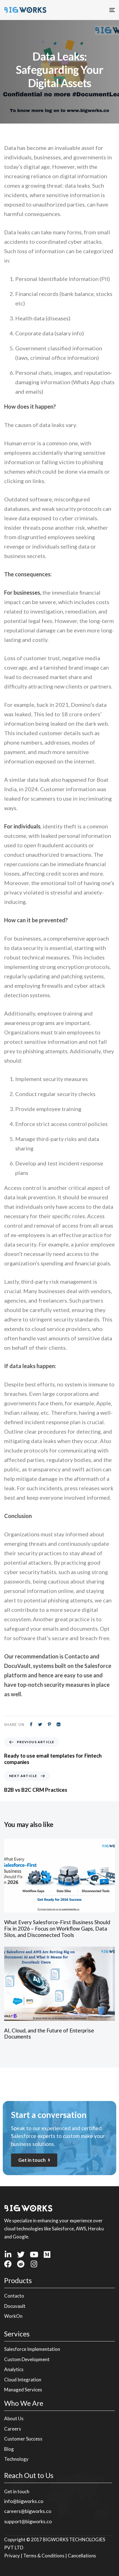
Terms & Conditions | (46, 2556)
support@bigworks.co (28, 2521)
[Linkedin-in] (8, 2254)
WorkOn (13, 2316)
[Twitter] (21, 2254)
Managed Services (23, 2390)
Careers (13, 2429)
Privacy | (14, 2556)
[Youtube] (34, 2254)
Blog (9, 2449)
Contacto (14, 2296)
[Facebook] (8, 2264)
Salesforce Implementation (32, 2349)
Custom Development (27, 2359)
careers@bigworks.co (28, 2511)
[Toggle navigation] (96, 10)
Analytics (14, 2369)
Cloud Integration (23, 2380)
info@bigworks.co (24, 2501)
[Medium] (47, 2254)
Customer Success (23, 2439)
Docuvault (15, 2306)
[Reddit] (21, 2264)
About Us (14, 2418)
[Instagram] (34, 2264)
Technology (16, 2459)
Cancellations (82, 2556)
